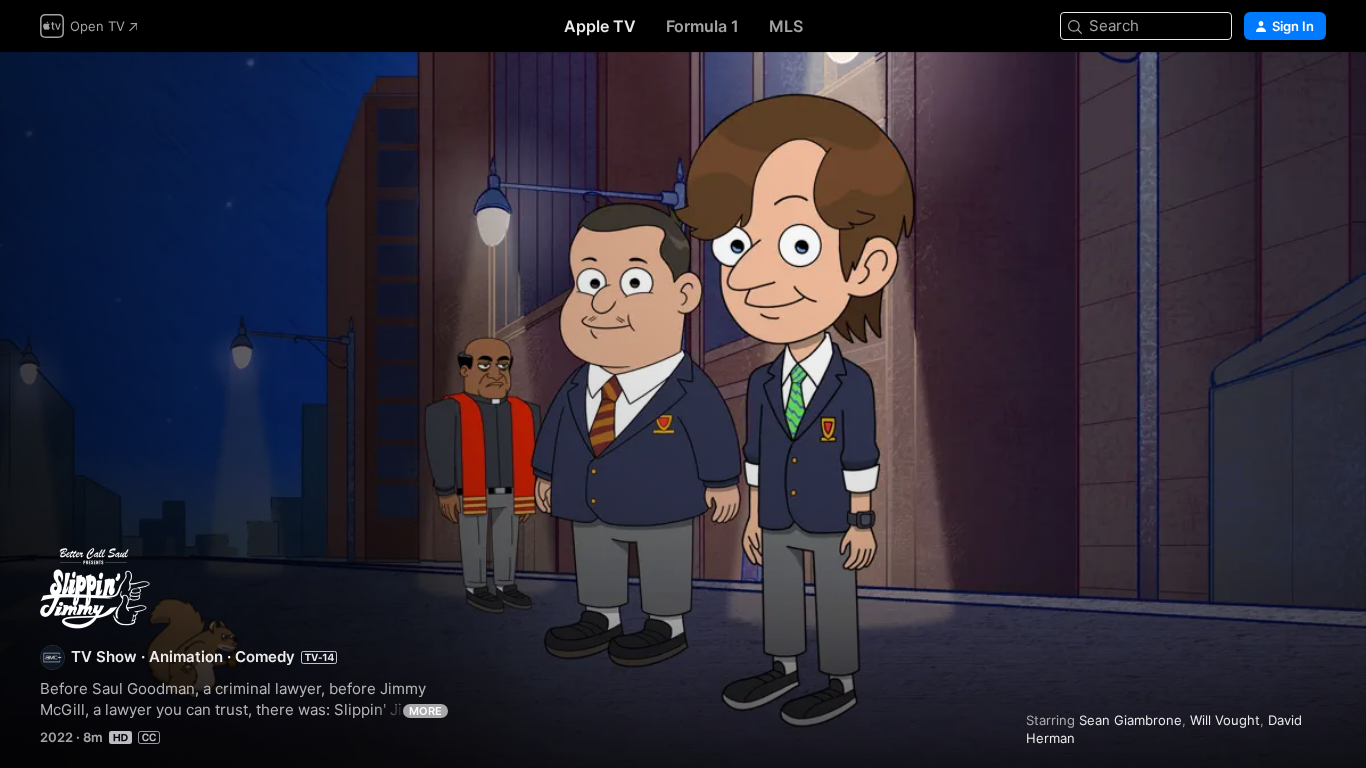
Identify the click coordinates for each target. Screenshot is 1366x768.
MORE (425, 711)
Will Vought (1225, 720)
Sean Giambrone (1130, 720)
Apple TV (600, 26)
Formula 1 (702, 26)
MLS (786, 26)
